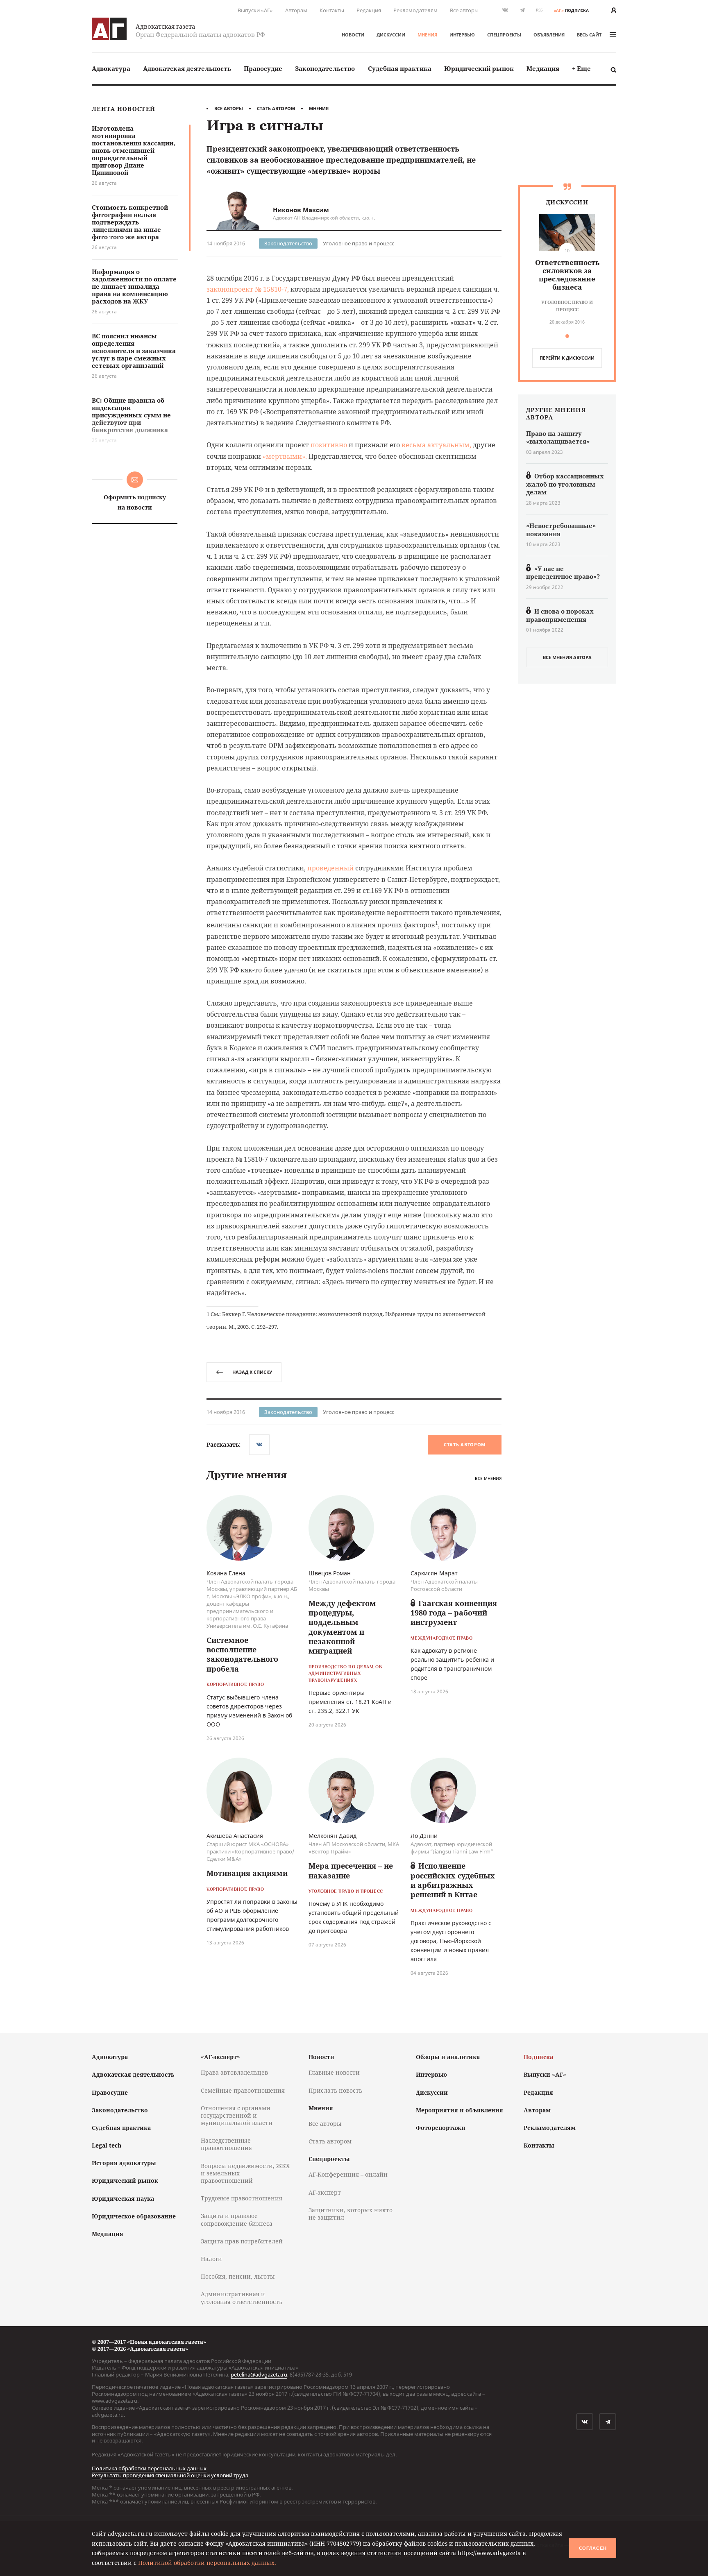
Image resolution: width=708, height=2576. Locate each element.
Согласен (593, 2548)
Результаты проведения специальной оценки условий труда (170, 2475)
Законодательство (325, 68)
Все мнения (488, 1478)
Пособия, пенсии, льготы (238, 2276)
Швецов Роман (330, 1573)
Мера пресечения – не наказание (351, 1870)
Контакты (332, 10)
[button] (567, 336)
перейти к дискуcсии (567, 358)
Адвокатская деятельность (187, 68)
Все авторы (464, 10)
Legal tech (107, 2145)
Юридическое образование (134, 2216)
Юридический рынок (479, 68)
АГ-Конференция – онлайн (348, 2174)
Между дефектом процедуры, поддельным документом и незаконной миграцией (342, 1627)
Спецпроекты (504, 35)
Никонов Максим (301, 210)
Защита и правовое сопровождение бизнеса (237, 2219)
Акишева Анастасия (235, 1836)
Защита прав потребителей (242, 2241)
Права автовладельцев (234, 2072)
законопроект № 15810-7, (248, 289)
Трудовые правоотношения (242, 2198)
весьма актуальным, (436, 445)
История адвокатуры (124, 2163)
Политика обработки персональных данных (149, 2468)
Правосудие (263, 68)
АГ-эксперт (325, 2192)
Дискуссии (391, 35)
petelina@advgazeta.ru (259, 2374)
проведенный (330, 868)
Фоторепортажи (441, 2128)
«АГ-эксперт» (220, 2057)
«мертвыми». (285, 456)
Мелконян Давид (332, 1836)
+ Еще (581, 68)
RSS (539, 10)
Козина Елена (226, 1573)
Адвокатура (111, 68)
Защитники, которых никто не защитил (351, 2214)
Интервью (462, 35)
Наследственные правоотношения (226, 2144)
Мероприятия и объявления (460, 2110)
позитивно (329, 445)
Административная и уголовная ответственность (242, 2298)
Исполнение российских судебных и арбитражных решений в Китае (453, 1880)
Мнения (427, 35)
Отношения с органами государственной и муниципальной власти (237, 2115)
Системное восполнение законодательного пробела (242, 1654)
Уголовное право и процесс (359, 243)
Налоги (211, 2259)
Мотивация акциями (247, 1873)
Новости (353, 35)
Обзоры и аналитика (448, 2057)
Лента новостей (124, 109)
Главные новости (334, 2072)
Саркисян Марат (434, 1573)
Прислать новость (335, 2090)
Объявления (549, 35)
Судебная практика (400, 68)
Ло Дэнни (424, 1836)
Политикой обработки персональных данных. (207, 2563)
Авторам (296, 10)
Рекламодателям (415, 10)
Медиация (543, 68)
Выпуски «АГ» (255, 10)
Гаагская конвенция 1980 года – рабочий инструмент (454, 1613)
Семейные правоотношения (243, 2090)
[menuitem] (111, 69)
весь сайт (589, 35)
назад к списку (252, 1372)
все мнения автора (567, 657)
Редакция (369, 10)
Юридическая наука (123, 2199)
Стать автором (276, 108)
